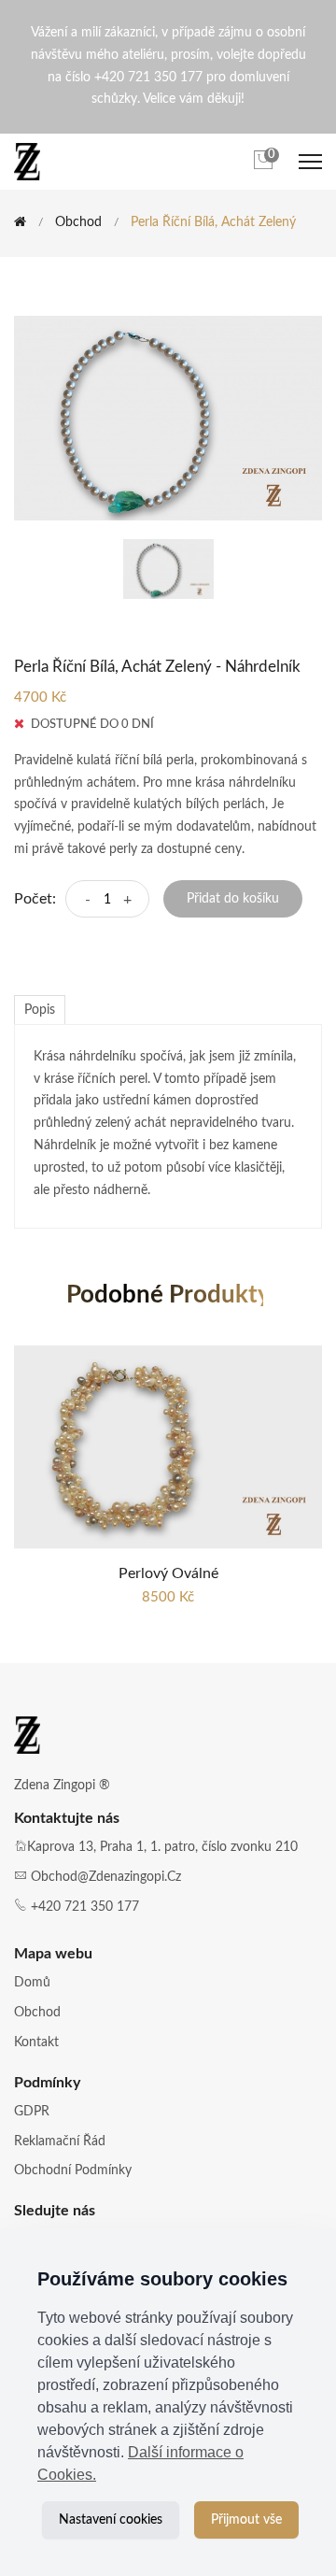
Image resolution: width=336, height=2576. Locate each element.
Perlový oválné (168, 1573)
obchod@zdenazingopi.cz (106, 1877)
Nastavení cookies (111, 2520)
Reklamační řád (60, 2142)
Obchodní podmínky (73, 2170)
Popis (40, 1010)
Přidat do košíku (233, 899)
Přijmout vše (246, 2520)
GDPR (32, 2112)
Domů (32, 1983)
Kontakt (36, 2042)
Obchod (78, 222)
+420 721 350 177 (85, 1907)
